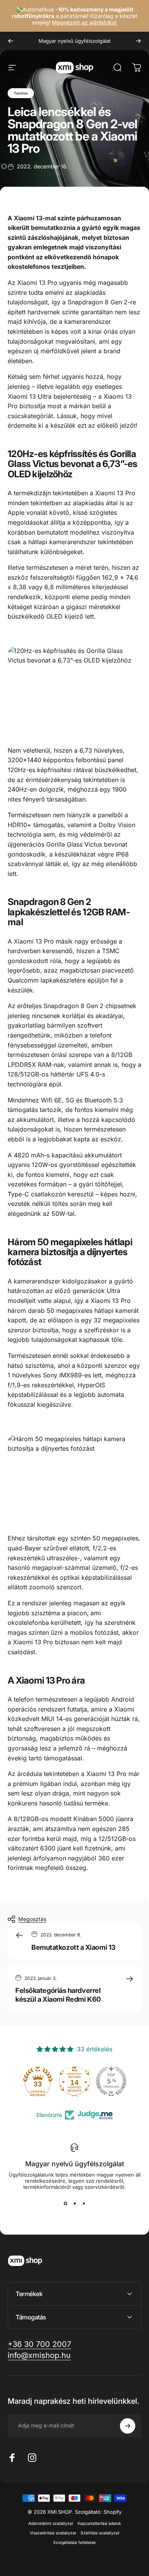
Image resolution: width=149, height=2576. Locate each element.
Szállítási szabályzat (100, 2533)
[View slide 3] (84, 2204)
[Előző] (11, 41)
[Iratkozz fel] (128, 2426)
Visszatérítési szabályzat (53, 2533)
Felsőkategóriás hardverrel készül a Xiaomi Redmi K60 (58, 1995)
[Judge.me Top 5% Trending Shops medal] (111, 2081)
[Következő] (138, 41)
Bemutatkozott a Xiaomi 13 (74, 1947)
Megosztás (32, 1919)
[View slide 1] (65, 2204)
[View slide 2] (74, 2204)
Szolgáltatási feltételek (74, 2543)
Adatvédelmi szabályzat (51, 2523)
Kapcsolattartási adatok (99, 2523)
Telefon (21, 93)
